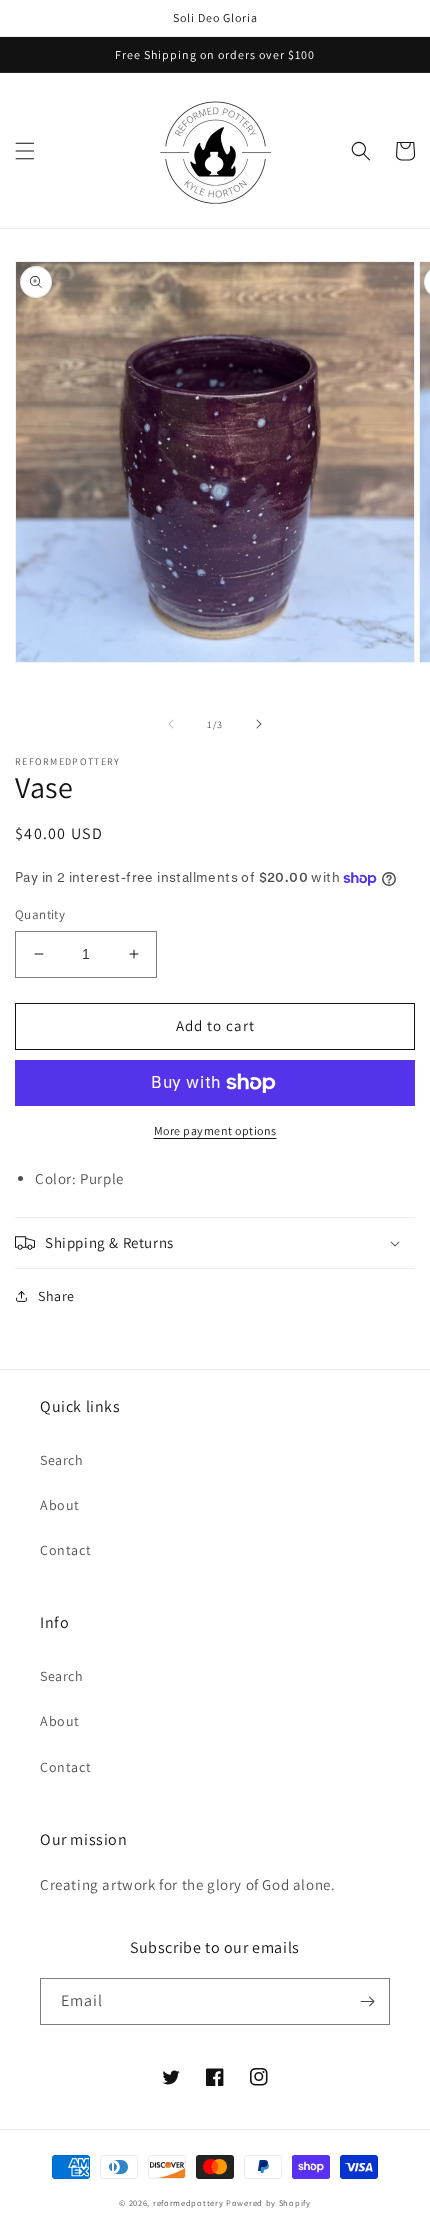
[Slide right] (259, 724)
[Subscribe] (367, 2001)
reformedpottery (188, 2202)
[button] (25, 151)
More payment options (215, 1130)
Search (62, 1460)
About (60, 1505)
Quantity (40, 914)
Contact (65, 1550)
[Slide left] (171, 724)
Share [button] (56, 1296)
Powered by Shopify (268, 2202)
